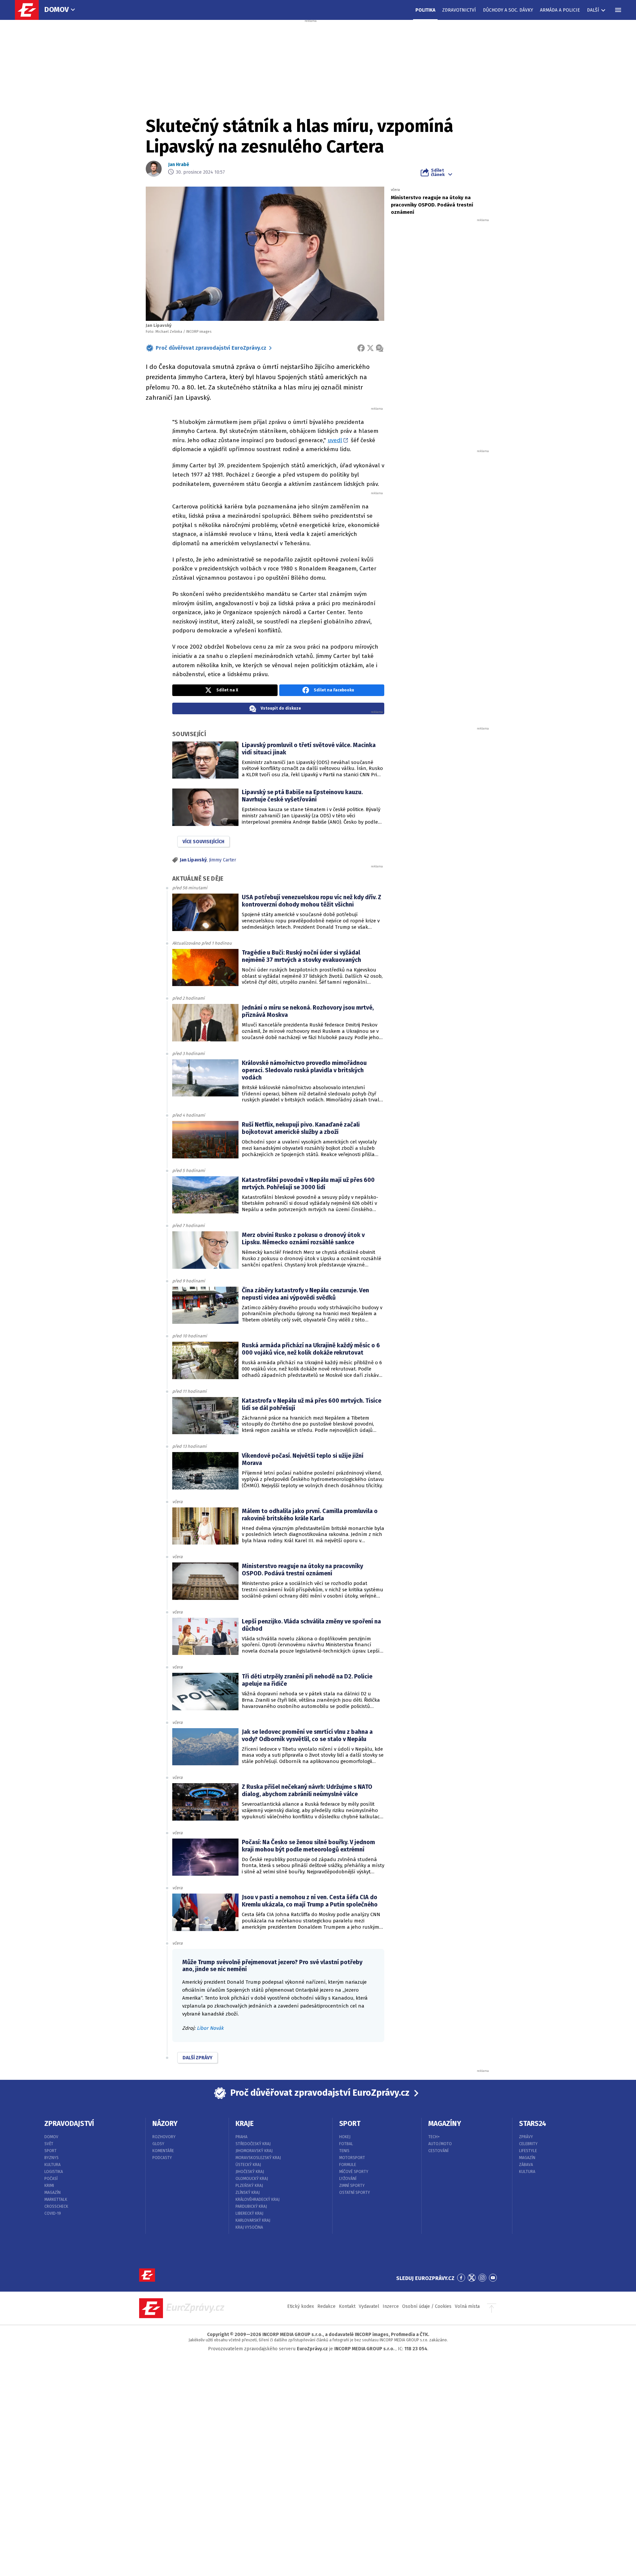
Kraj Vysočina (249, 2227)
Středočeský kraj (253, 2144)
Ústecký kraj (248, 2165)
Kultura (53, 2165)
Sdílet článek (438, 172)
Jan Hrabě (179, 165)
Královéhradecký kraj (258, 2199)
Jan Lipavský (193, 860)
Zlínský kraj (248, 2193)
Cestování (438, 2151)
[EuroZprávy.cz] (30, 10)
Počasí (51, 2179)
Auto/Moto (440, 2144)
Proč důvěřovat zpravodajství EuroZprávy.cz (211, 348)
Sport (51, 2151)
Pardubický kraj (251, 2206)
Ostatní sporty (355, 2193)
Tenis (344, 2151)
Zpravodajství (69, 2124)
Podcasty (162, 2158)
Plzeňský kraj (249, 2186)
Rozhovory (164, 2137)
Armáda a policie (560, 10)
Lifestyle (528, 2151)
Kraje (245, 2124)
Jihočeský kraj (250, 2172)
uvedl (335, 440)
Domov (57, 9)
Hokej (345, 2137)
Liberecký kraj (249, 2213)
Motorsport (352, 2158)
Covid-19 (53, 2213)
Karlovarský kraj (253, 2220)
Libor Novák (210, 2028)
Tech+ (434, 2137)
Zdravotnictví (459, 10)
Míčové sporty (354, 2172)
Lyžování (348, 2179)
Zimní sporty (352, 2186)
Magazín (53, 2193)
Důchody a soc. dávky (508, 10)
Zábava (526, 2165)
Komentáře (163, 2151)
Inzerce (391, 2306)
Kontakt (347, 2306)
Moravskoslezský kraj (258, 2158)
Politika (425, 10)
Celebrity (528, 2144)
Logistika (54, 2172)
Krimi (49, 2186)
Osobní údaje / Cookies (427, 2306)
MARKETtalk (56, 2199)
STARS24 (533, 2124)
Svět (49, 2144)
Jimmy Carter (223, 860)
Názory (165, 2124)
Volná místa (467, 2306)
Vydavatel (369, 2306)
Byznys (52, 2158)
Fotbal (346, 2144)
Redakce (326, 2306)
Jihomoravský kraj (254, 2151)
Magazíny (445, 2124)
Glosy (158, 2144)
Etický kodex (301, 2306)
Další (593, 10)
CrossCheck (56, 2206)
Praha (241, 2137)
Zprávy (526, 2137)
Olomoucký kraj (252, 2179)
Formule (348, 2165)
